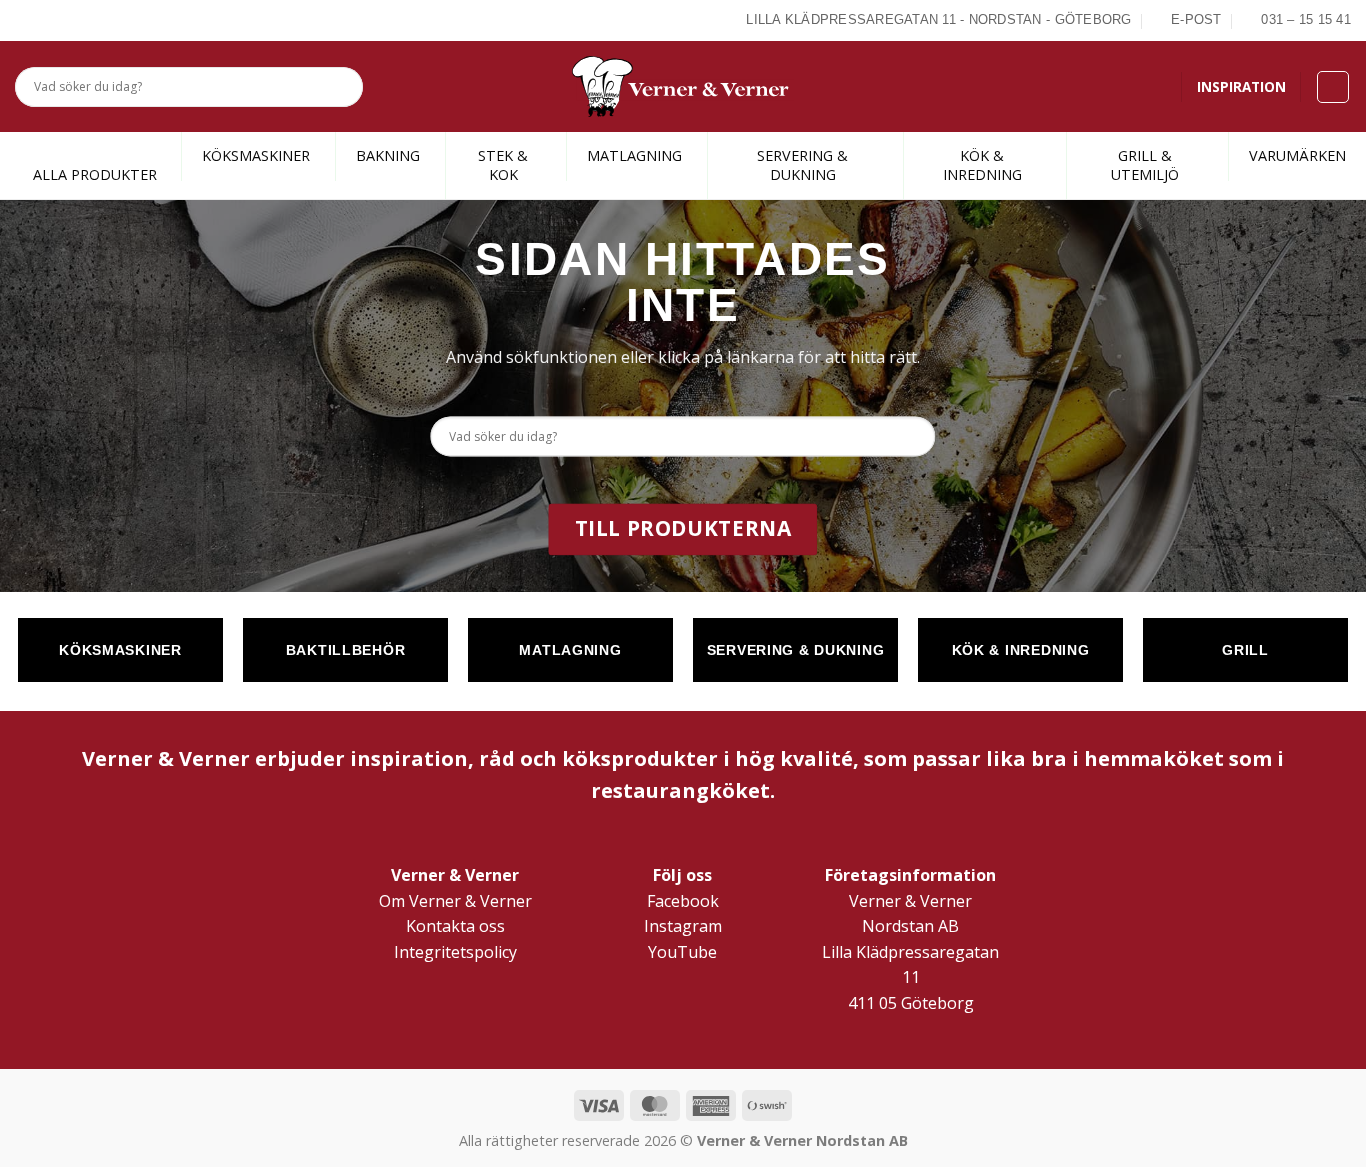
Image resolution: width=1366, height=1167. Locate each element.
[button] (1333, 87)
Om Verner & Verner (455, 901)
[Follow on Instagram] (49, 20)
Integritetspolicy (455, 952)
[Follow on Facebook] (26, 20)
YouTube (682, 952)
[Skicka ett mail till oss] (72, 20)
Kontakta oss (455, 926)
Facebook (683, 901)
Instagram (683, 926)
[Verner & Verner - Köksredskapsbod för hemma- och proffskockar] (683, 86)
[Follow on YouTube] (95, 20)
